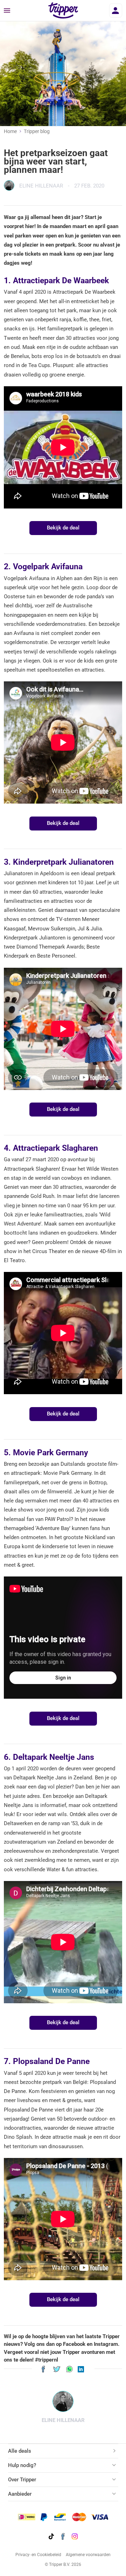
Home (10, 131)
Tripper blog (37, 131)
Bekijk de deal (63, 528)
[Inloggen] (116, 10)
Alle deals (20, 2451)
